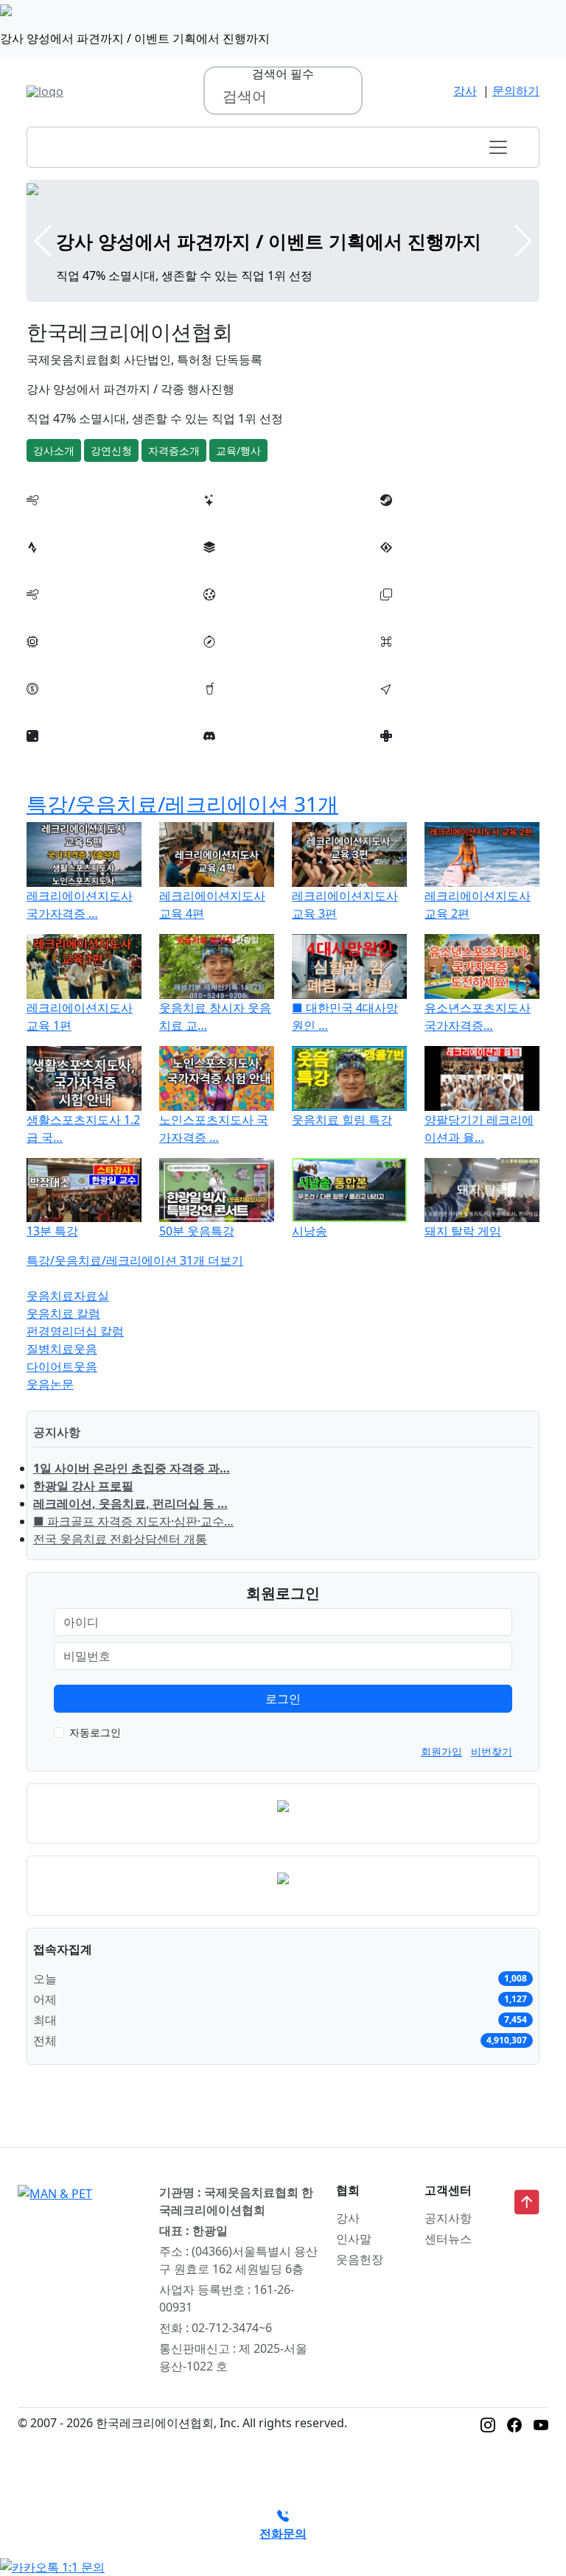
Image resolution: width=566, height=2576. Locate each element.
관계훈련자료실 (422, 754)
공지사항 (448, 2218)
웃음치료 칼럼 (63, 1313)
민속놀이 (227, 659)
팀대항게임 (233, 612)
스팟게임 (227, 706)
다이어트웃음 (62, 1366)
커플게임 (227, 565)
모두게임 (50, 659)
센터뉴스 (448, 2239)
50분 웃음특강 (197, 1231)
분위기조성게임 (422, 518)
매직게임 (50, 706)
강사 (465, 91)
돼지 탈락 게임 (463, 1231)
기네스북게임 (416, 659)
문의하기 (516, 91)
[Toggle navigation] (498, 147)
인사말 (354, 2239)
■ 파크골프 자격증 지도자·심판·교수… (133, 1521)
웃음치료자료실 (68, 1296)
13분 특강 (52, 1231)
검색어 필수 (283, 74)
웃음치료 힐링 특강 (342, 1120)
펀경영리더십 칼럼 (75, 1331)
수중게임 (50, 612)
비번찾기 (492, 1751)
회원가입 (441, 1751)
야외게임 (404, 612)
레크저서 (50, 754)
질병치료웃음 (62, 1349)
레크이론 (227, 754)
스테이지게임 (416, 565)
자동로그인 (95, 1732)
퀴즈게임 (404, 706)
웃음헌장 (360, 2259)
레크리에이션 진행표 (81, 518)
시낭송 (310, 1231)
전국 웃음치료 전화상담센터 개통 (120, 1539)
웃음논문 (50, 1384)
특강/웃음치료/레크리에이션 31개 (182, 804)
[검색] (343, 96)
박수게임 (50, 565)
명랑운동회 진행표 (252, 518)
